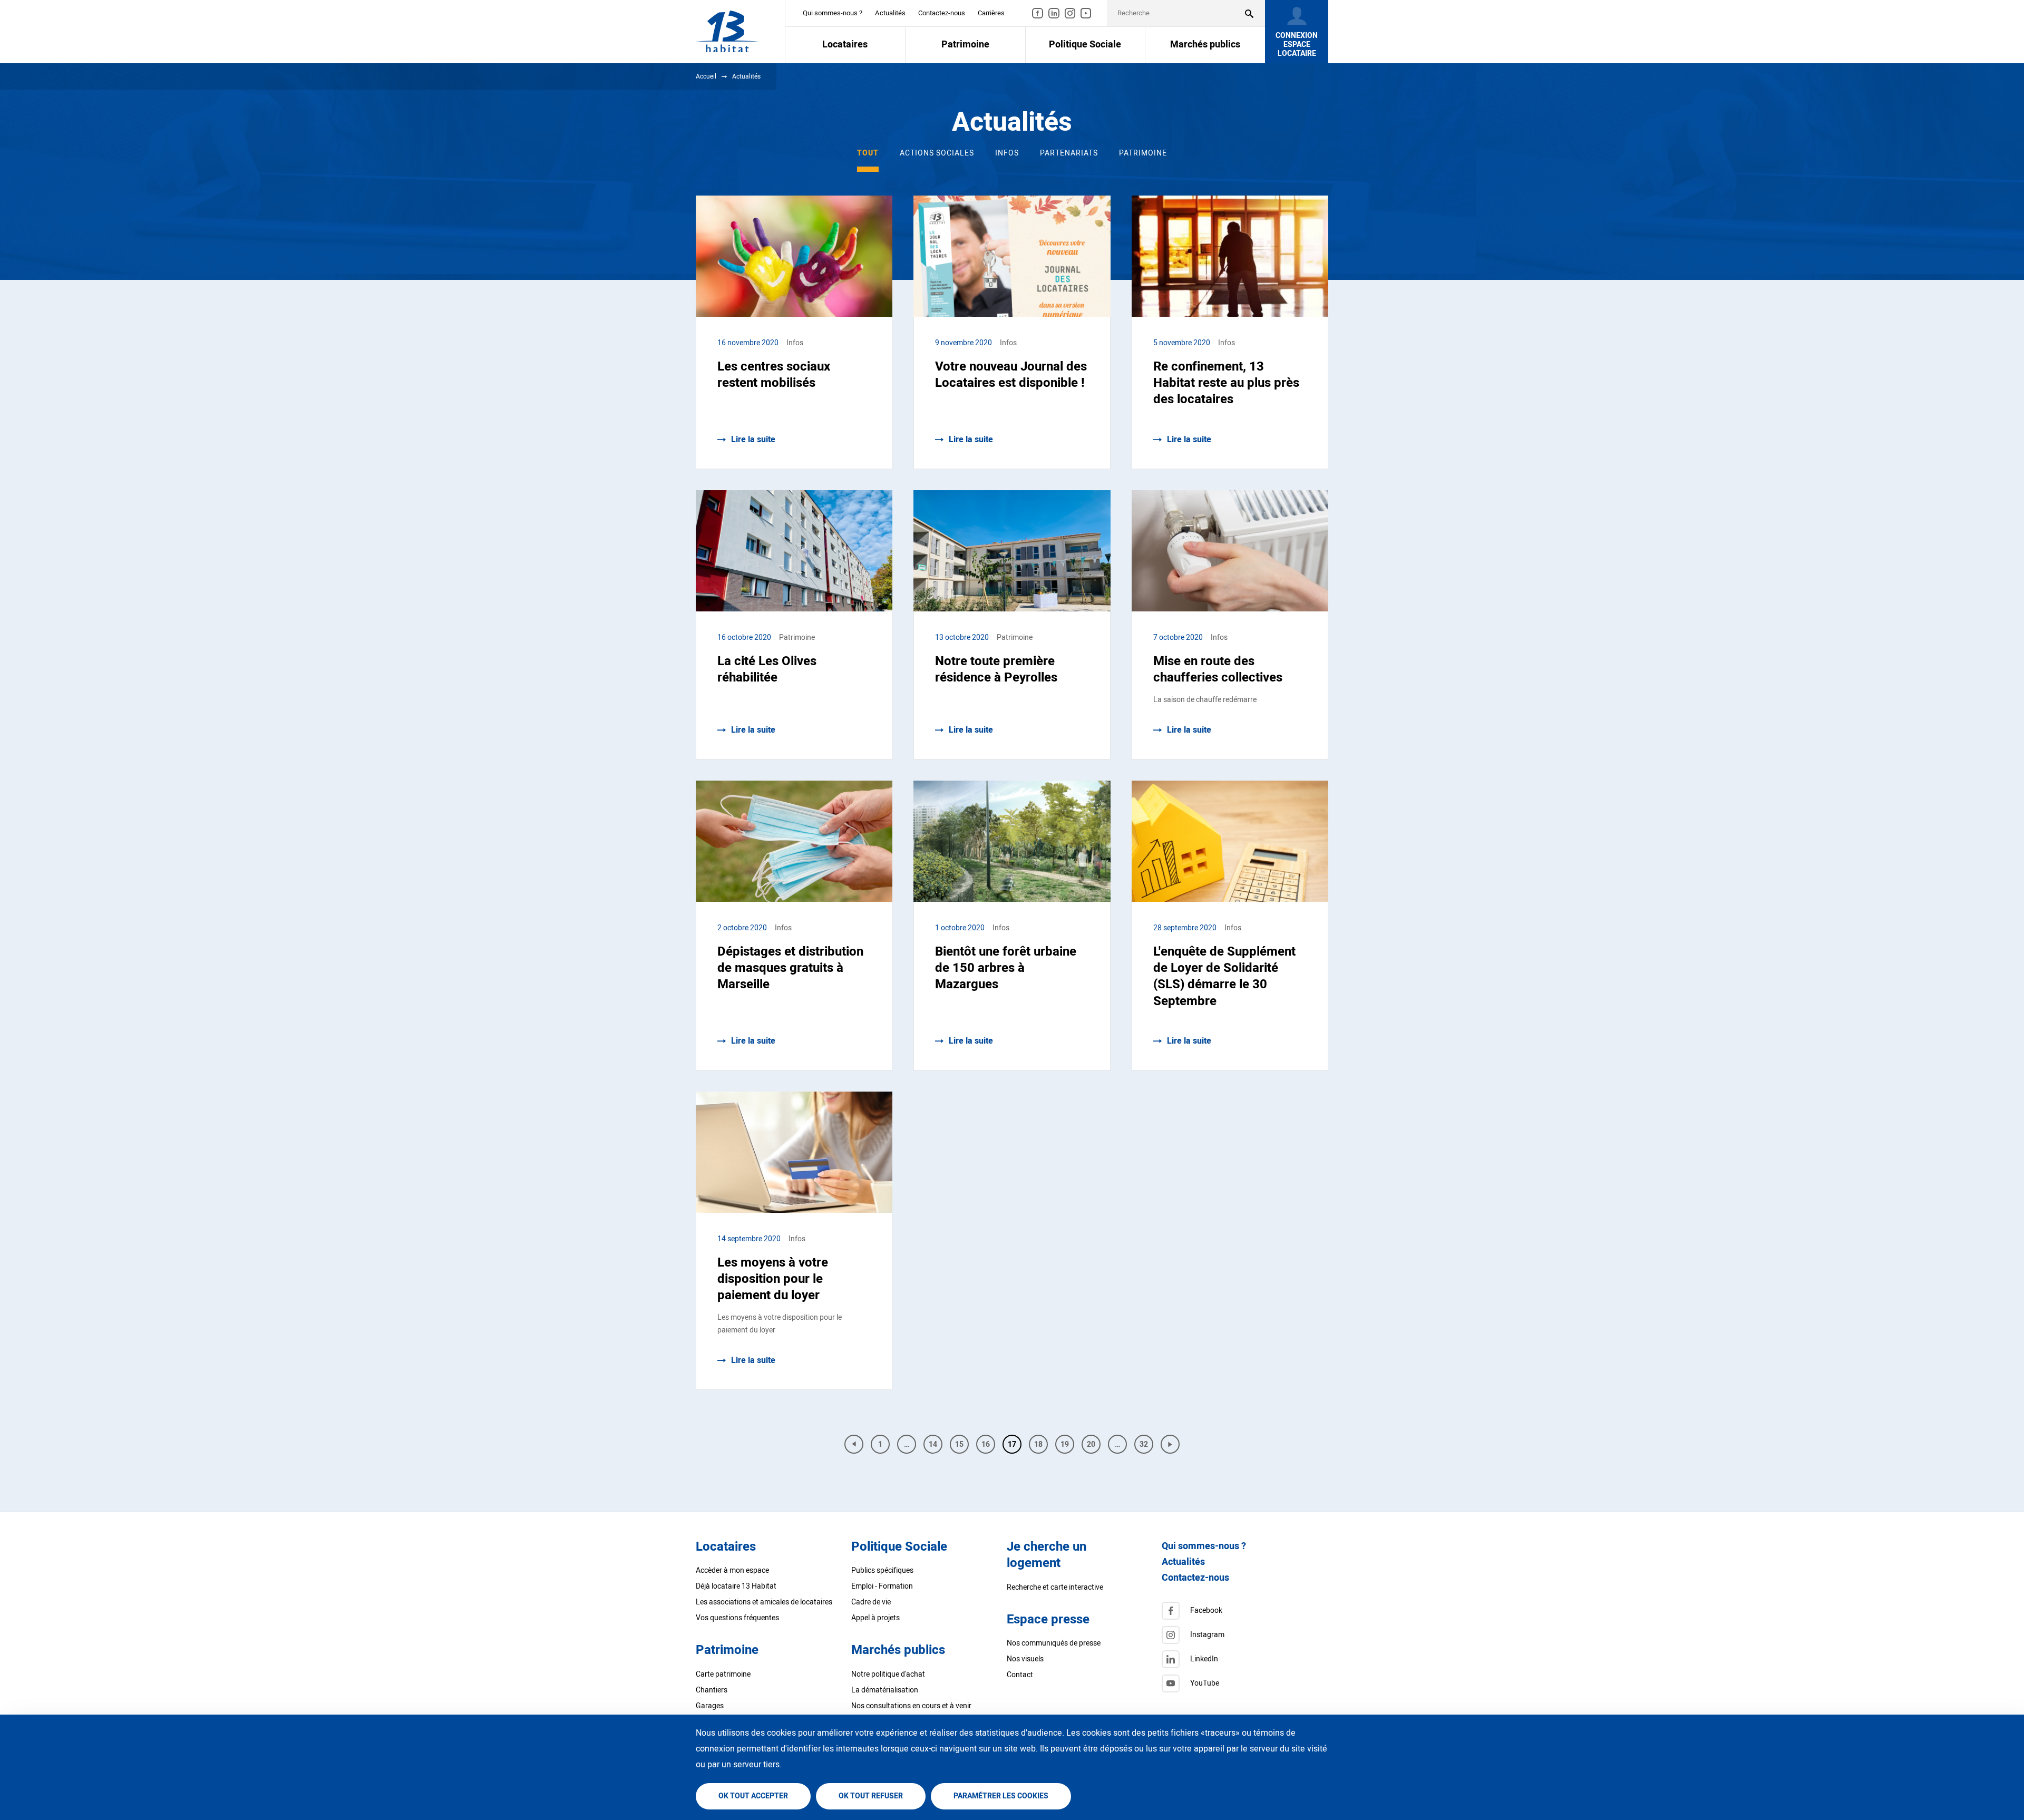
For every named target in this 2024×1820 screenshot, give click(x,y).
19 (1067, 1446)
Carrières (991, 13)
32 (1146, 1446)
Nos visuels (1025, 1659)
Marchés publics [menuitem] (1205, 45)
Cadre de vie (871, 1602)
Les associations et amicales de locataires (764, 1602)
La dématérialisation (885, 1690)
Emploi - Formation (882, 1586)
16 (988, 1446)
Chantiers (712, 1690)
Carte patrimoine (723, 1674)
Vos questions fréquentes (737, 1618)
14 (936, 1446)
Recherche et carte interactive (1055, 1587)
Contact (1020, 1675)
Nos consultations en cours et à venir (911, 1706)
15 (962, 1446)
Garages (710, 1706)
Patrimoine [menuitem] (965, 45)
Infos (1007, 153)
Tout (868, 153)
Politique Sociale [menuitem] (1085, 45)
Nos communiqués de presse (1054, 1643)
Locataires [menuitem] (845, 45)
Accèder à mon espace (732, 1570)
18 (1041, 1446)
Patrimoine (1143, 153)
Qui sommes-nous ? (833, 13)
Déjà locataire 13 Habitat (736, 1586)
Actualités (890, 13)
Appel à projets (875, 1618)
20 (1094, 1446)
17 (1012, 1444)
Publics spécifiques (882, 1570)
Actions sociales (937, 153)
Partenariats (1069, 153)
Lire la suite (753, 440)
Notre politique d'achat (888, 1674)
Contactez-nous (942, 13)
